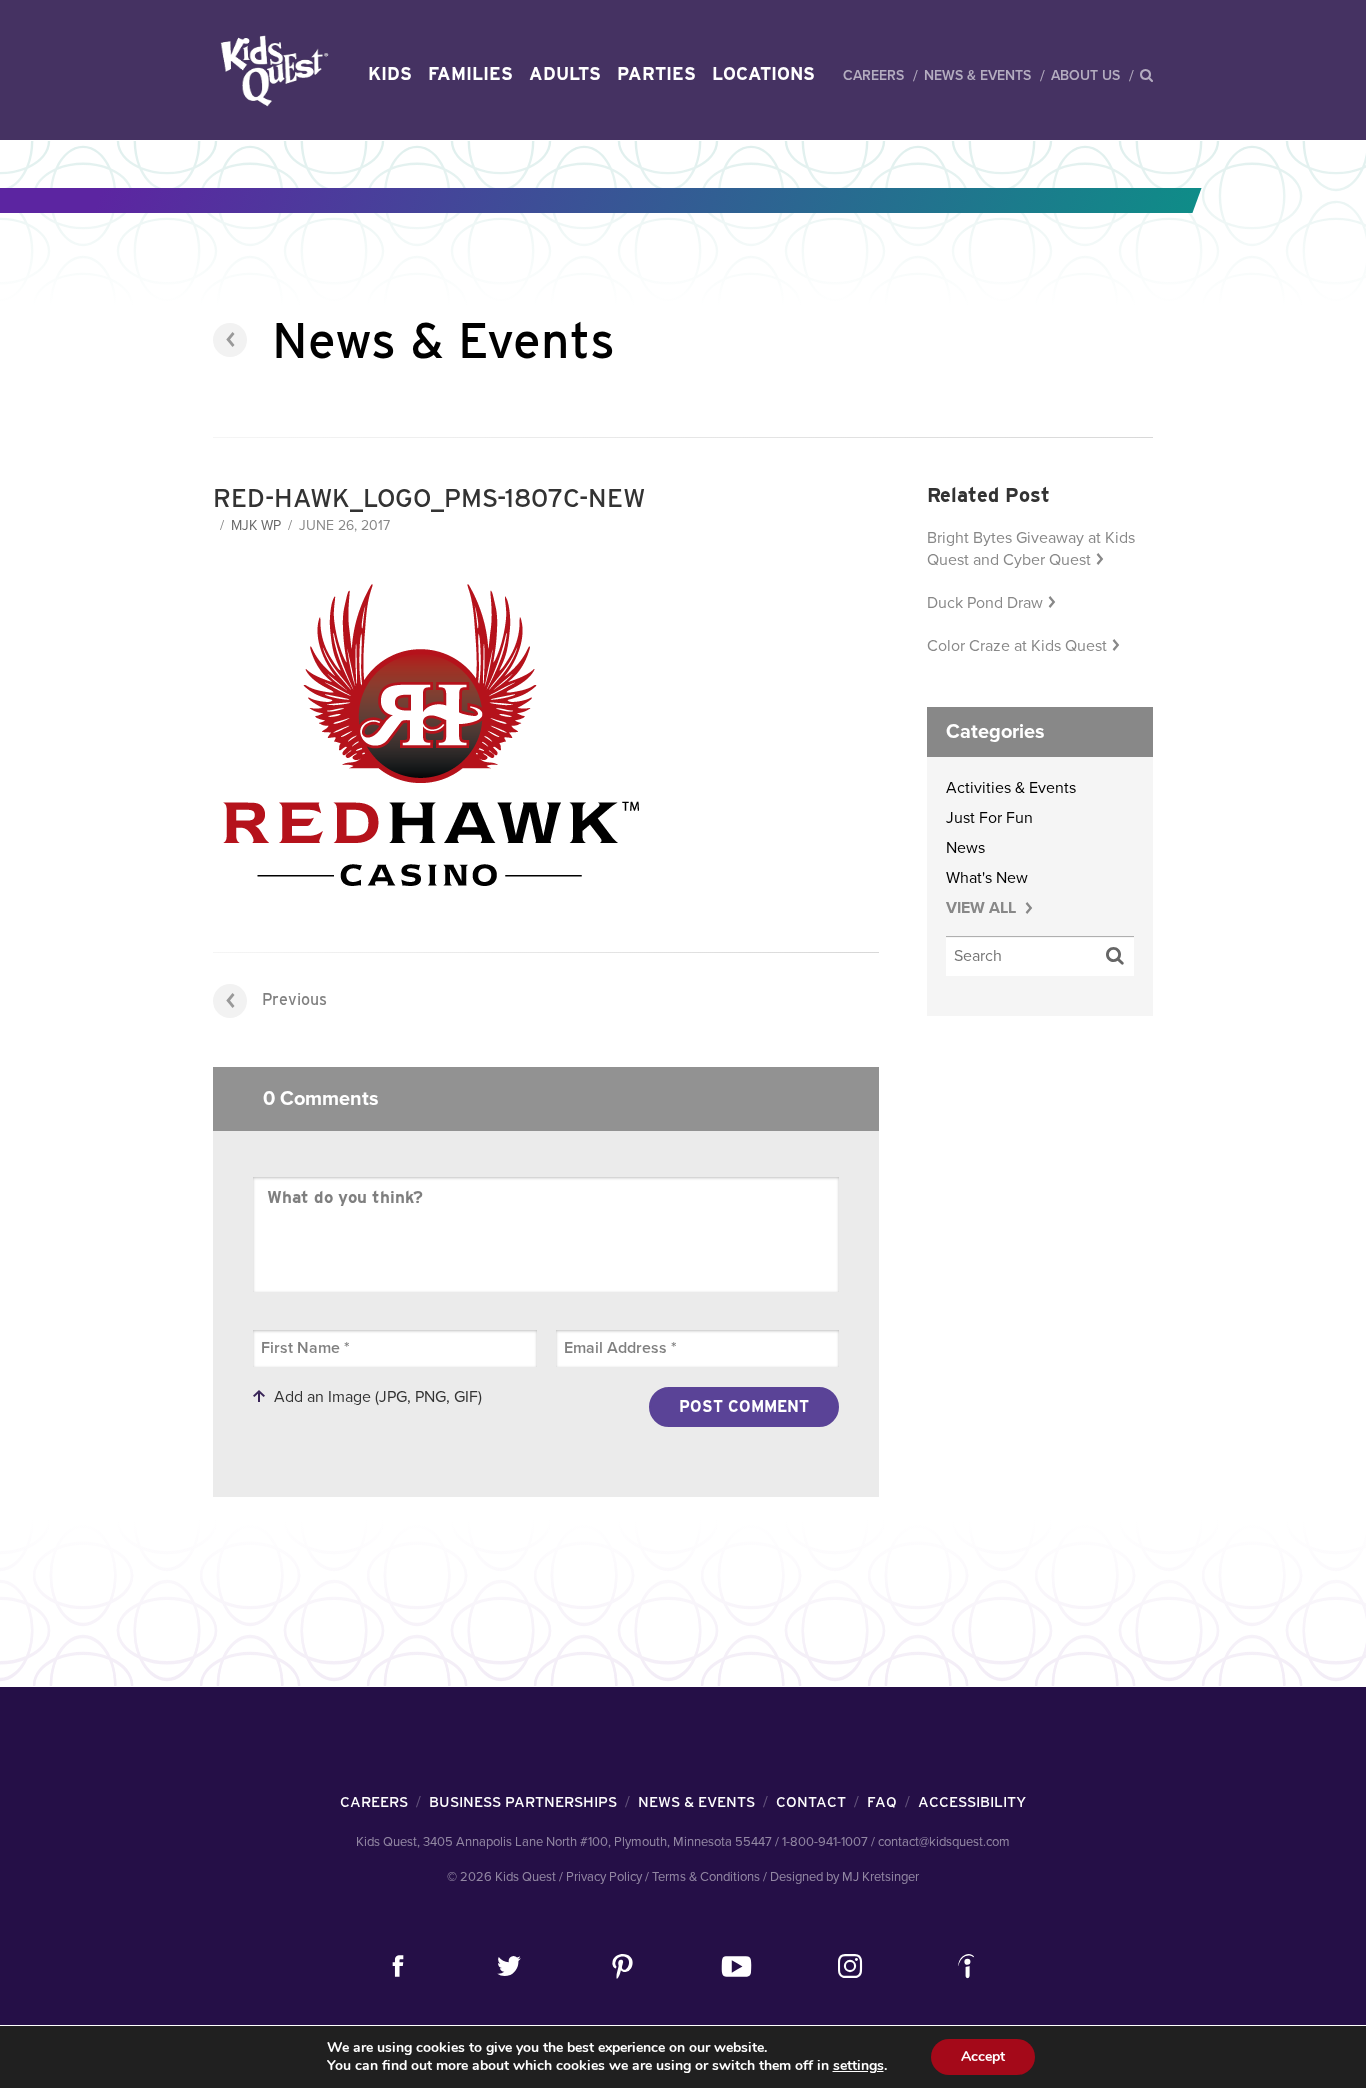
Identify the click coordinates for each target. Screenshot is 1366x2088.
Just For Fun (989, 818)
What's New (987, 878)
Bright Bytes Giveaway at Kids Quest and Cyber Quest (1031, 549)
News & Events (977, 75)
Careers (873, 75)
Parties (656, 73)
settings (858, 2066)
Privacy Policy (604, 1877)
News (965, 848)
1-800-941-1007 (825, 1842)
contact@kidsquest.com (944, 1842)
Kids (390, 73)
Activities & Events (1011, 788)
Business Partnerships (523, 1802)
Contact (811, 1802)
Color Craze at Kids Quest (1017, 646)
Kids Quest (271, 70)
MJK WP (256, 525)
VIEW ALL (983, 908)
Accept (983, 2056)
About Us (1085, 75)
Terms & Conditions (706, 1877)
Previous (294, 999)
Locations (763, 73)
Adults (565, 73)
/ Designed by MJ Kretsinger (841, 1877)
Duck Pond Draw (985, 603)
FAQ (882, 1802)
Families (470, 73)
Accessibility (972, 1802)
